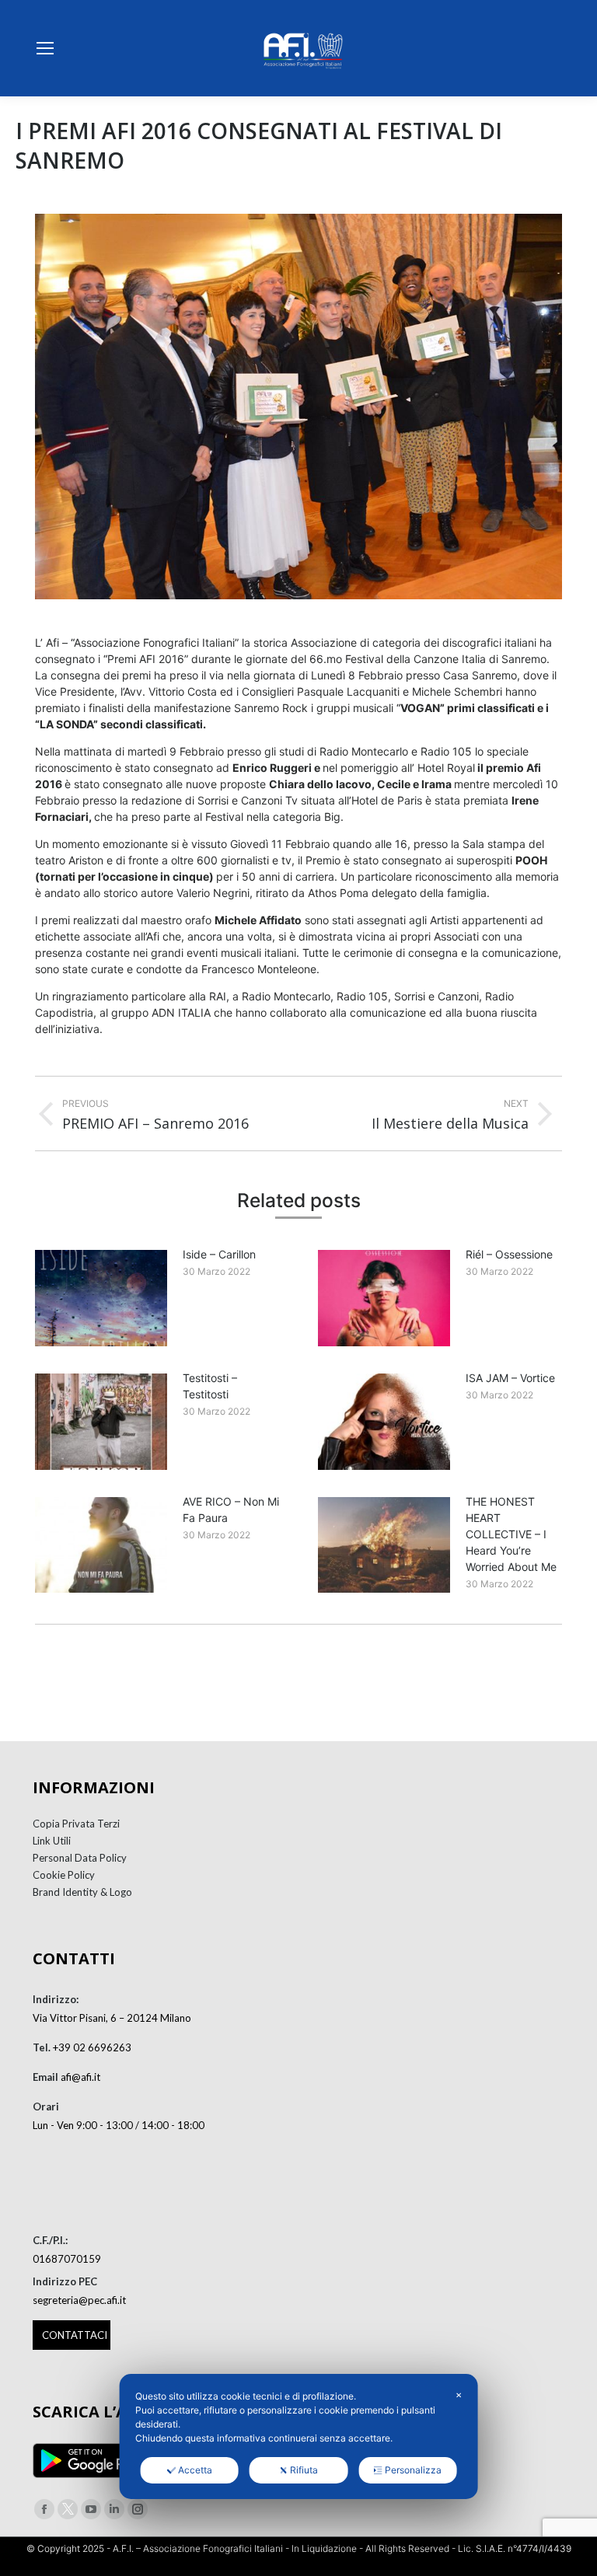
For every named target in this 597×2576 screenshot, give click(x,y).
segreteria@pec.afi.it (79, 2300)
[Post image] (101, 1298)
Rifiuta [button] (304, 2470)
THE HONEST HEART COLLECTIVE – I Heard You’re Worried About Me (511, 1534)
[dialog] (299, 2436)
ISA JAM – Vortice (510, 1378)
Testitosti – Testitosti (210, 1386)
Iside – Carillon (219, 1254)
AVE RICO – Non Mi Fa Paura (231, 1510)
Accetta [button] (195, 2470)
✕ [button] (459, 2395)
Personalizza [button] (413, 2470)
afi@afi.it (80, 2077)
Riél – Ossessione (509, 1254)
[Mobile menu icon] (45, 48)
